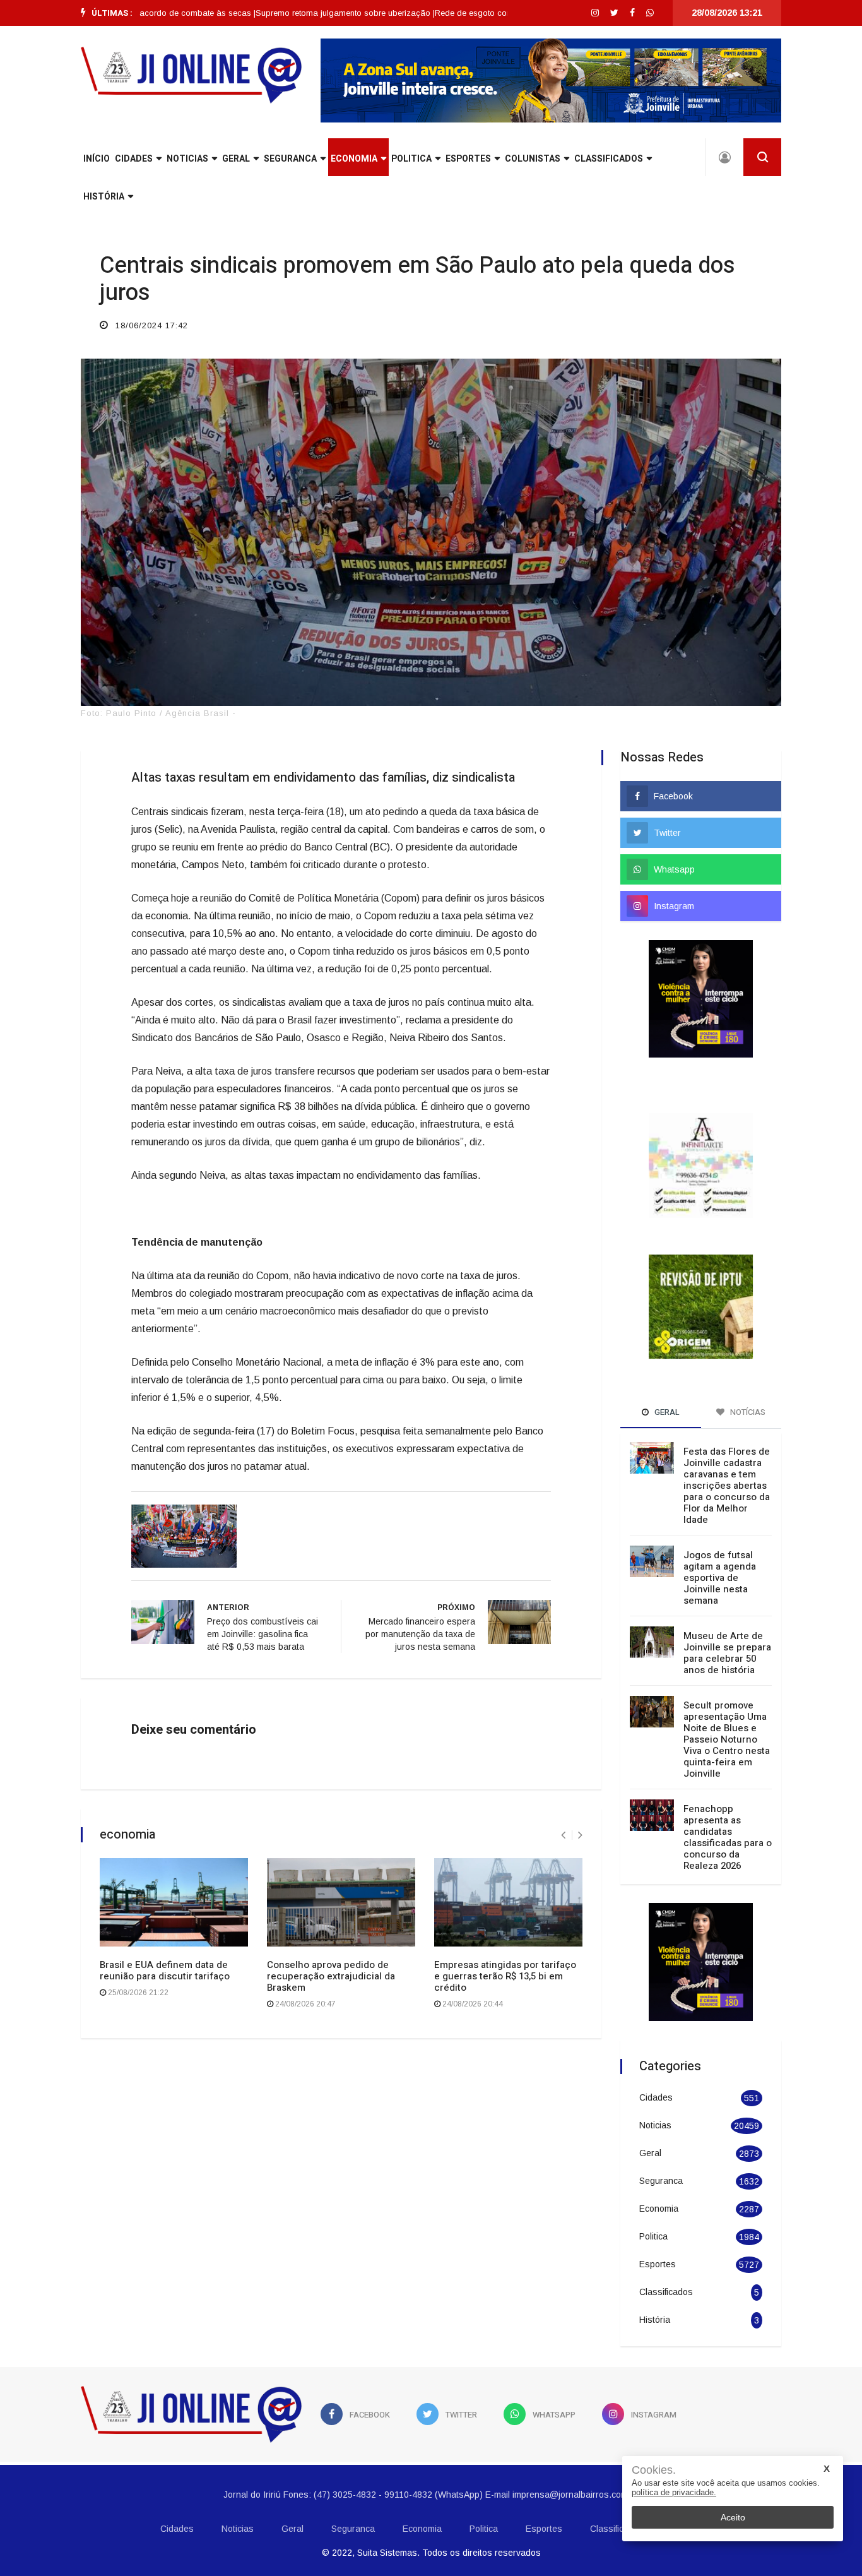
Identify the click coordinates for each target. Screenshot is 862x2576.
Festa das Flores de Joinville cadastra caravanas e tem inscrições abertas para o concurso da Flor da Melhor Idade (727, 1453)
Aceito (733, 2517)
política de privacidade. (674, 2492)
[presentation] (563, 1835)
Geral (236, 159)
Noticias (187, 159)
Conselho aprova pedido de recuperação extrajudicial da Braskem (331, 1976)
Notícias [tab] (747, 1379)
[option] (296, 13)
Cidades (134, 159)
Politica (411, 159)
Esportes (468, 159)
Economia (354, 159)
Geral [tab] (666, 1379)
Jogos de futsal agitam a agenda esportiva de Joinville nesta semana (720, 1545)
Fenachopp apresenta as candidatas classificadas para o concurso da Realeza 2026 (728, 1804)
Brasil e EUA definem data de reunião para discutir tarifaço (165, 1971)
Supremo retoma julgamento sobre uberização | (296, 13)
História (104, 197)
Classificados (609, 159)
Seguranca (290, 159)
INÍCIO (97, 159)
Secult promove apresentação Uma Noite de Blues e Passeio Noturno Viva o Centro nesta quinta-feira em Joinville (727, 1707)
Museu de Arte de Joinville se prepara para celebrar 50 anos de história (727, 1620)
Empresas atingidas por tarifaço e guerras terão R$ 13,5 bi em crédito (505, 1976)
